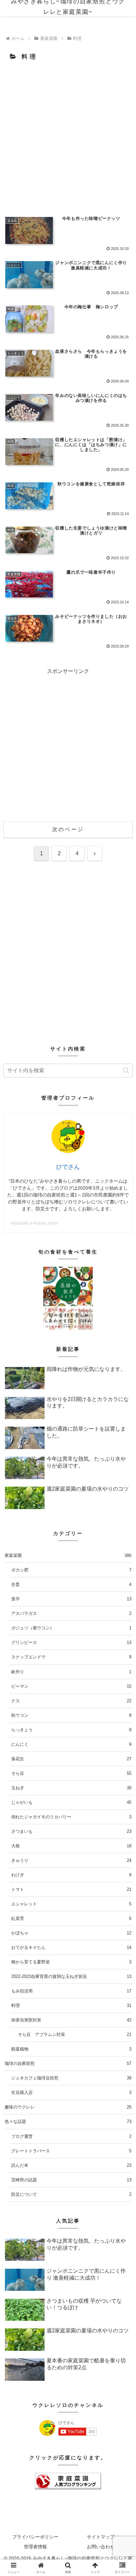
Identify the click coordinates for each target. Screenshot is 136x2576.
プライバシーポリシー (35, 2537)
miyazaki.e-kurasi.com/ (34, 1223)
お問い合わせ (101, 2547)
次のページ (68, 829)
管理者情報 (35, 2547)
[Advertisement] (68, 137)
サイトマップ (101, 2537)
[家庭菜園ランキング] (68, 2481)
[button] (126, 1070)
